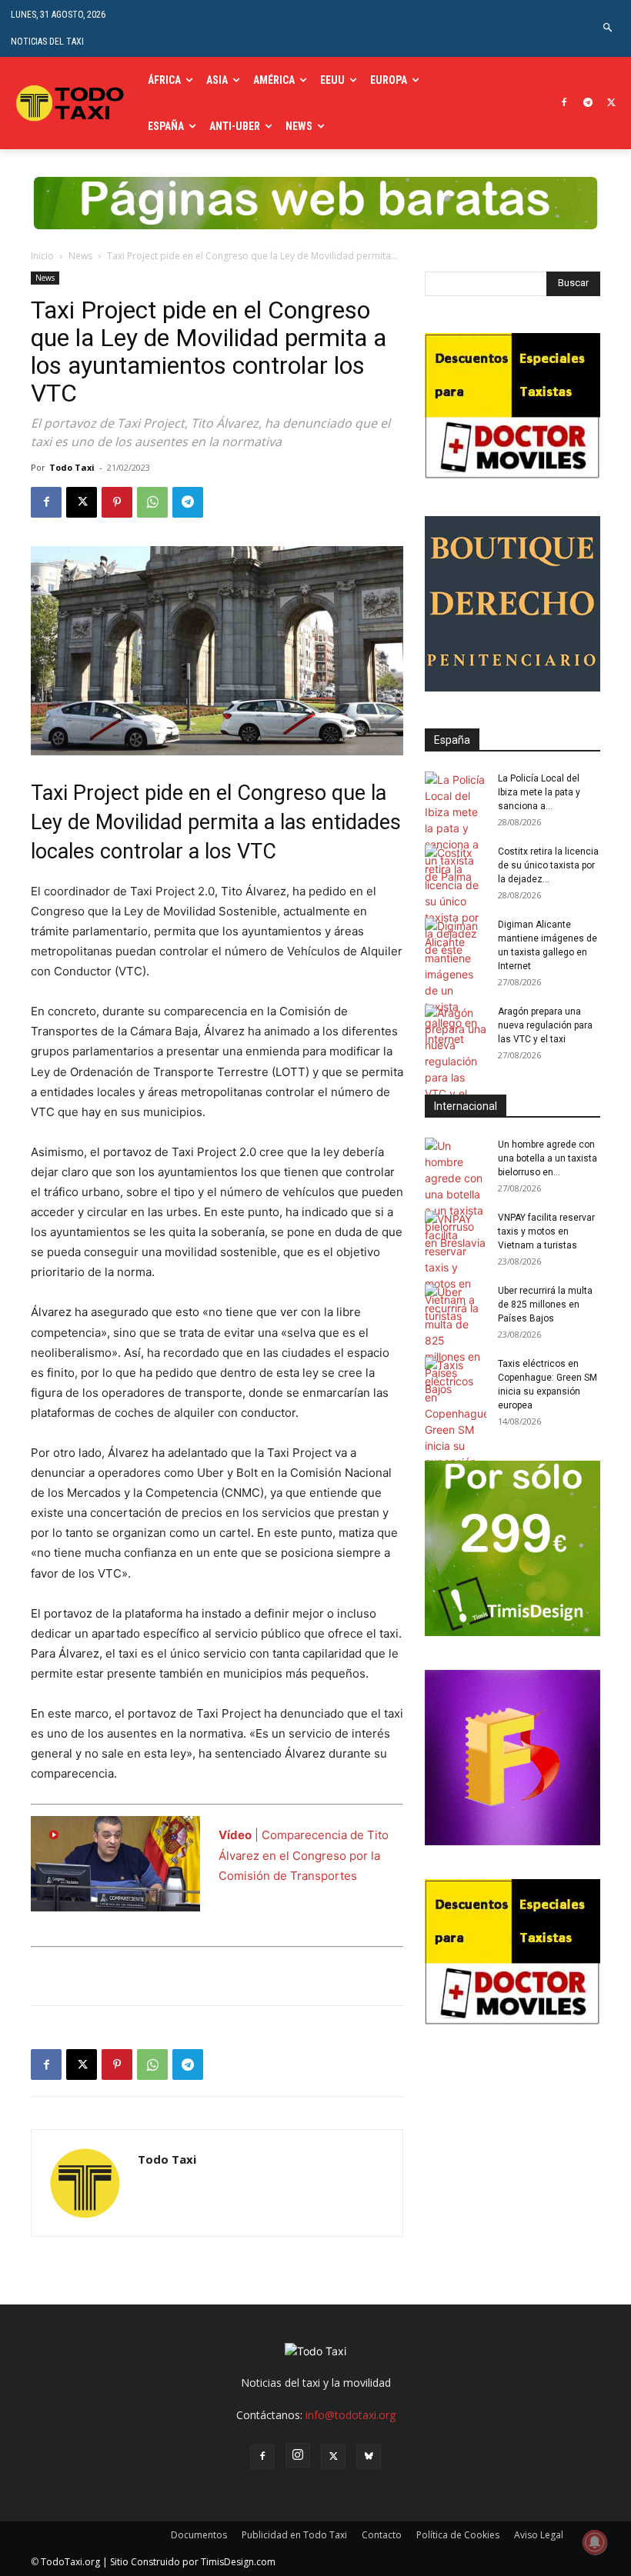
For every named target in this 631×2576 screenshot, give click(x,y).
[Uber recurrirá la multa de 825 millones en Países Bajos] (456, 1340)
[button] (608, 28)
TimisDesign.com (238, 2562)
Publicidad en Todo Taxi (294, 2535)
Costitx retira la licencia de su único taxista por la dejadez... (548, 865)
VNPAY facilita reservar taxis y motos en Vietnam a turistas (546, 1231)
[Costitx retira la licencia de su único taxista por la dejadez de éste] (456, 901)
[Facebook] (564, 103)
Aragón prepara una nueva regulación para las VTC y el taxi (545, 1025)
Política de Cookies (458, 2535)
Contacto (382, 2535)
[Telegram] (588, 103)
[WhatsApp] (152, 502)
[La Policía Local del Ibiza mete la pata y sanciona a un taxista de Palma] (456, 828)
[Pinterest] (117, 502)
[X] (611, 103)
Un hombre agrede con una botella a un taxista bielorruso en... (548, 1158)
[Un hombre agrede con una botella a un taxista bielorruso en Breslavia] (456, 1194)
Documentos (199, 2535)
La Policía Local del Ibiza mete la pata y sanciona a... (539, 792)
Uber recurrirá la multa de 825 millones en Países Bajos (545, 1305)
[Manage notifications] (595, 2542)
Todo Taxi (72, 467)
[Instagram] (298, 2455)
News (80, 256)
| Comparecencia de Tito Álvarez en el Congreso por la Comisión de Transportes (304, 1855)
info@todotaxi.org (351, 2415)
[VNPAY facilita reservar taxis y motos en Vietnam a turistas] (456, 1267)
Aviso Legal (539, 2535)
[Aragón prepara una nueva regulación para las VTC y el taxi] (456, 1061)
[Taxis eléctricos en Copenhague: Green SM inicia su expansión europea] (456, 1421)
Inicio (42, 256)
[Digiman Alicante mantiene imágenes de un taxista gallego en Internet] (456, 982)
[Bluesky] (369, 2457)
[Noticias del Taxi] (72, 103)
